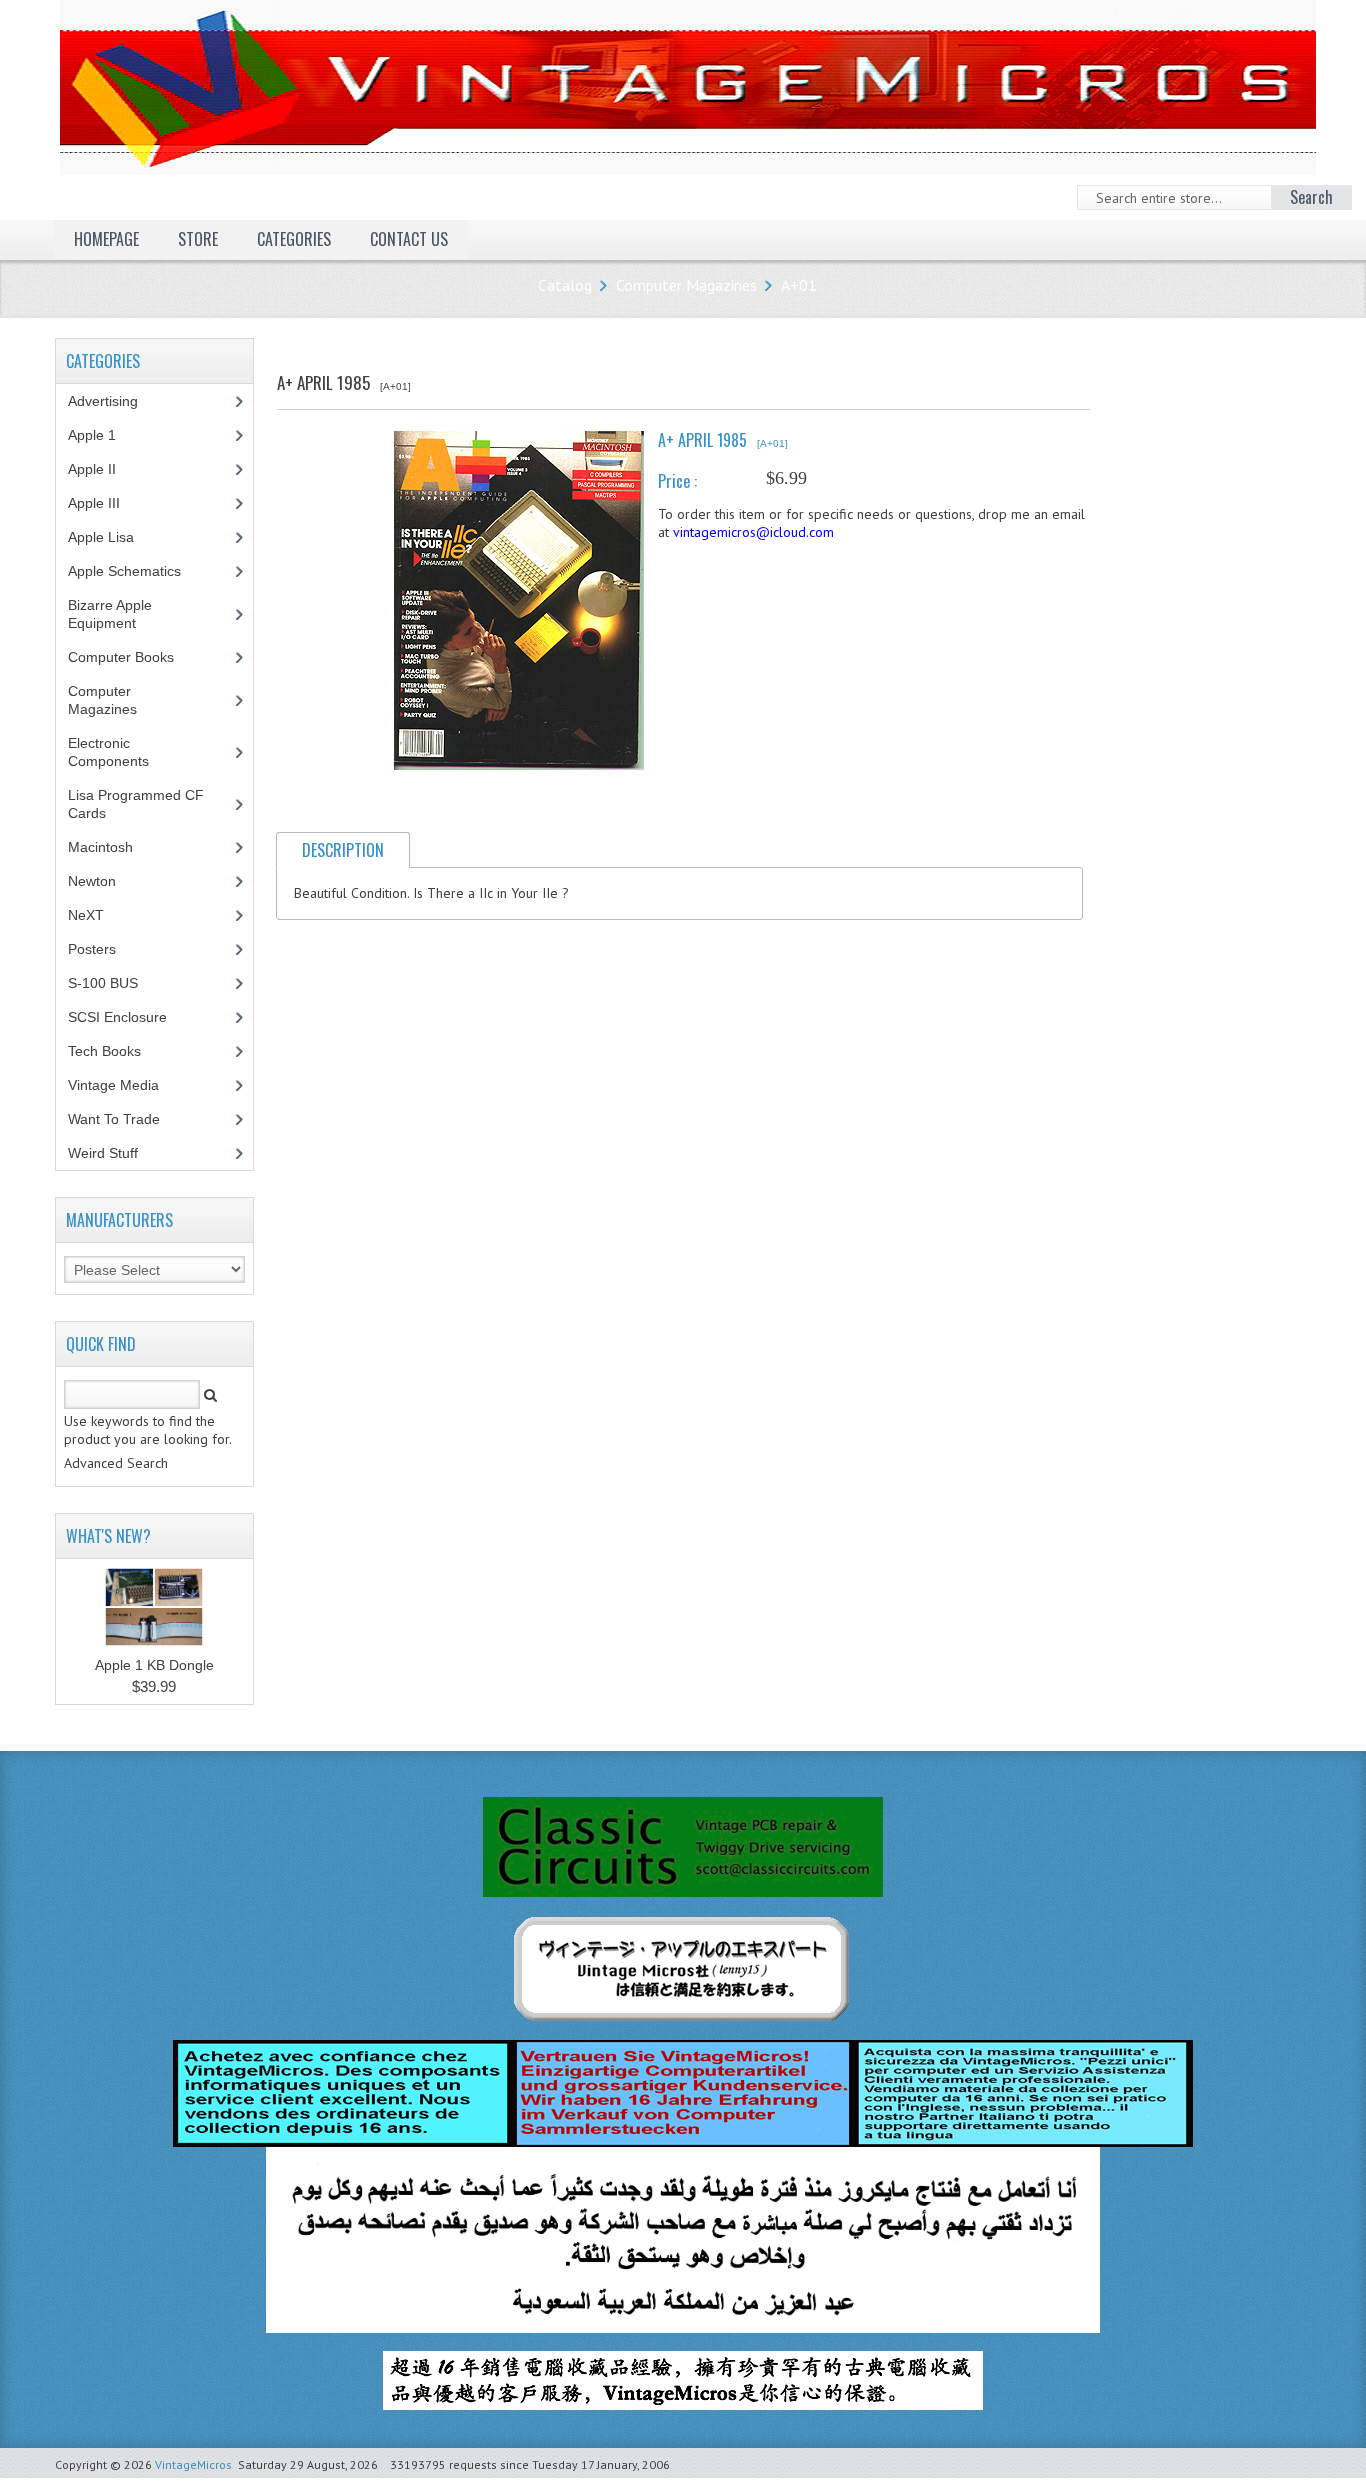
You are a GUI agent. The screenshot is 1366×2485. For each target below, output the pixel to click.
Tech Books (119, 1051)
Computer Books (136, 657)
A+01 (799, 285)
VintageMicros (193, 2464)
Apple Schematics (135, 571)
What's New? (108, 1536)
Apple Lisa (116, 537)
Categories (294, 239)
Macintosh (111, 847)
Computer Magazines (686, 285)
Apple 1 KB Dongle (154, 1665)
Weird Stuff (114, 1153)
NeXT (86, 915)
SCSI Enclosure (128, 1017)
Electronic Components (119, 752)
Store (198, 239)
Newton (92, 881)
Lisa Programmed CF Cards (136, 804)
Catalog (565, 285)
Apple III (105, 503)
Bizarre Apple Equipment (113, 614)
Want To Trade (114, 1119)
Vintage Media (124, 1085)
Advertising (114, 401)
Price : (677, 481)
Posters (103, 949)
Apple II (103, 469)
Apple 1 (103, 435)
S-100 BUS (114, 983)
